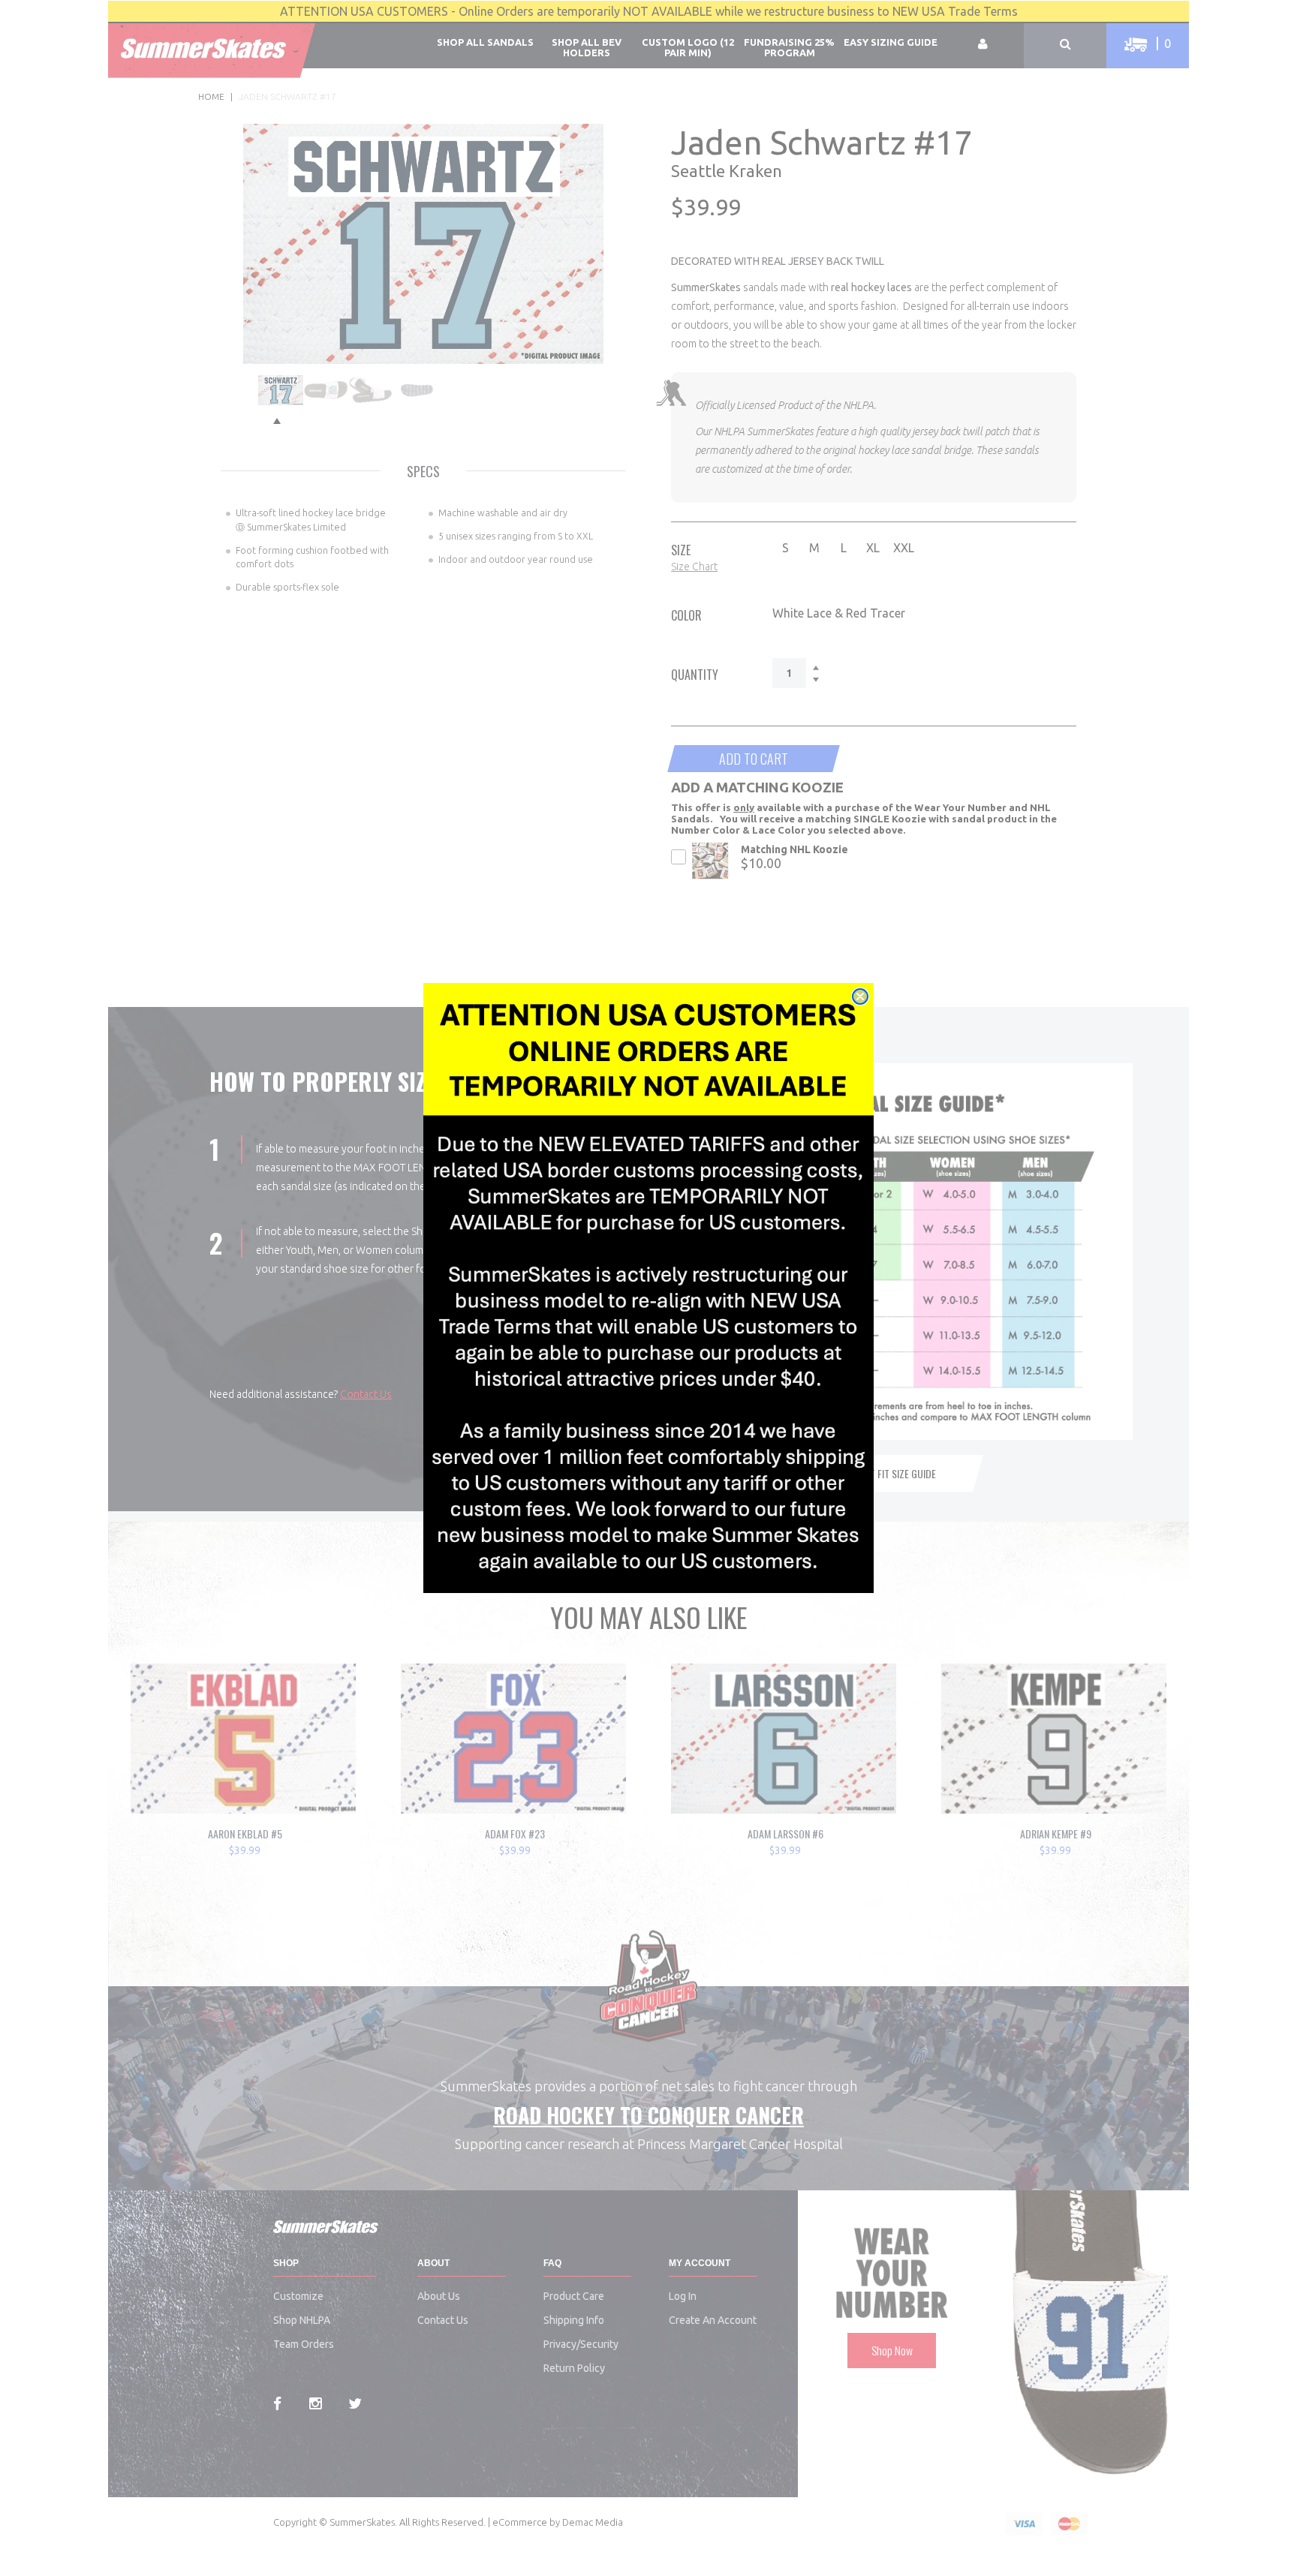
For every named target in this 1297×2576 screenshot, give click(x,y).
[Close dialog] (860, 996)
